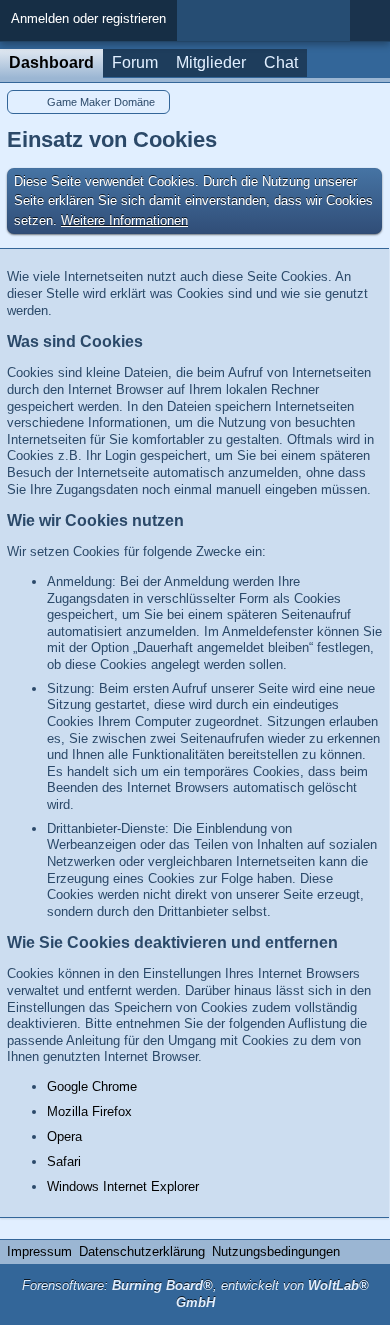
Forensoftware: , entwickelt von (195, 1294)
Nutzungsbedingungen (276, 1251)
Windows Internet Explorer (123, 1186)
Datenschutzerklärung (142, 1251)
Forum (135, 62)
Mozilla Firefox (89, 1111)
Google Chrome (92, 1086)
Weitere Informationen (124, 220)
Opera (64, 1136)
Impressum (39, 1251)
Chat (281, 62)
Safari (64, 1161)
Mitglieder (211, 62)
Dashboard (51, 62)
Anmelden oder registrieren (88, 18)
